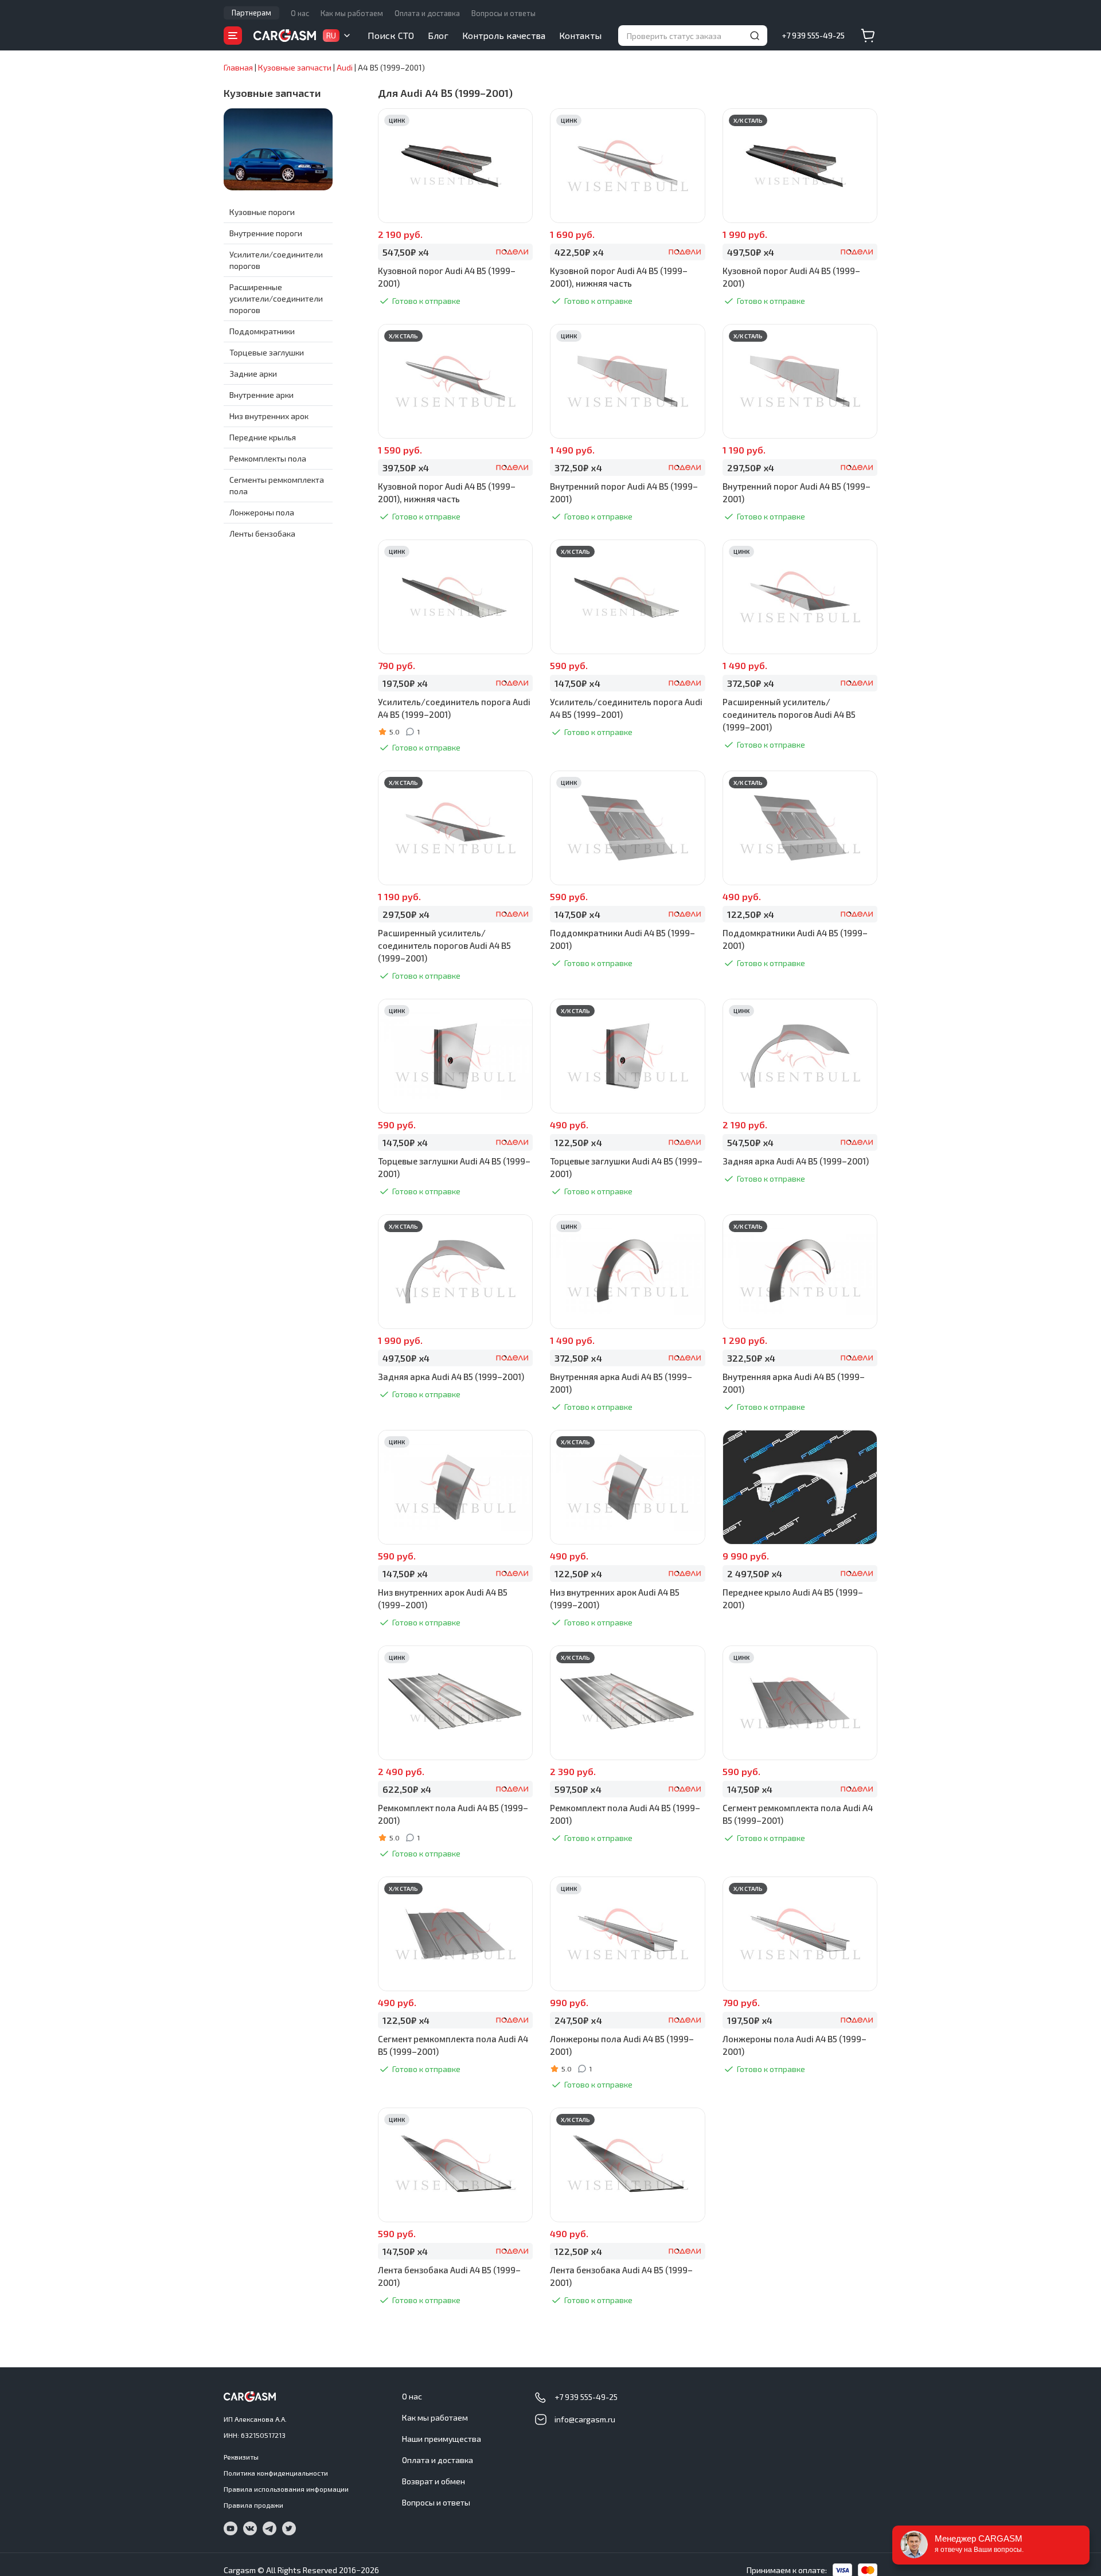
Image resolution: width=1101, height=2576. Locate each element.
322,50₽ (751, 1358)
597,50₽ (578, 1789)
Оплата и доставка (427, 13)
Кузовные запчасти (272, 93)
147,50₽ (577, 683)
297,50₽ (751, 468)
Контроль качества (504, 35)
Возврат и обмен (434, 2481)
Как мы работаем (352, 13)
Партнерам (251, 13)
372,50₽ (578, 468)
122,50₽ (751, 914)
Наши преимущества (442, 2439)
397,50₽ (406, 468)
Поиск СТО (391, 35)
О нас (300, 13)
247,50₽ (578, 2020)
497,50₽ (751, 252)
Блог (438, 35)
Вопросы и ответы (503, 13)
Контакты (580, 35)
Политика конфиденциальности (276, 2473)
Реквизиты (241, 2457)
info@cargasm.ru (585, 2419)
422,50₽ (579, 252)
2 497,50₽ (755, 1574)
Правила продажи (253, 2505)
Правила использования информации (286, 2489)
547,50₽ (406, 252)
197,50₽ (405, 683)
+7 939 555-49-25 (813, 35)
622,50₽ (407, 1789)
